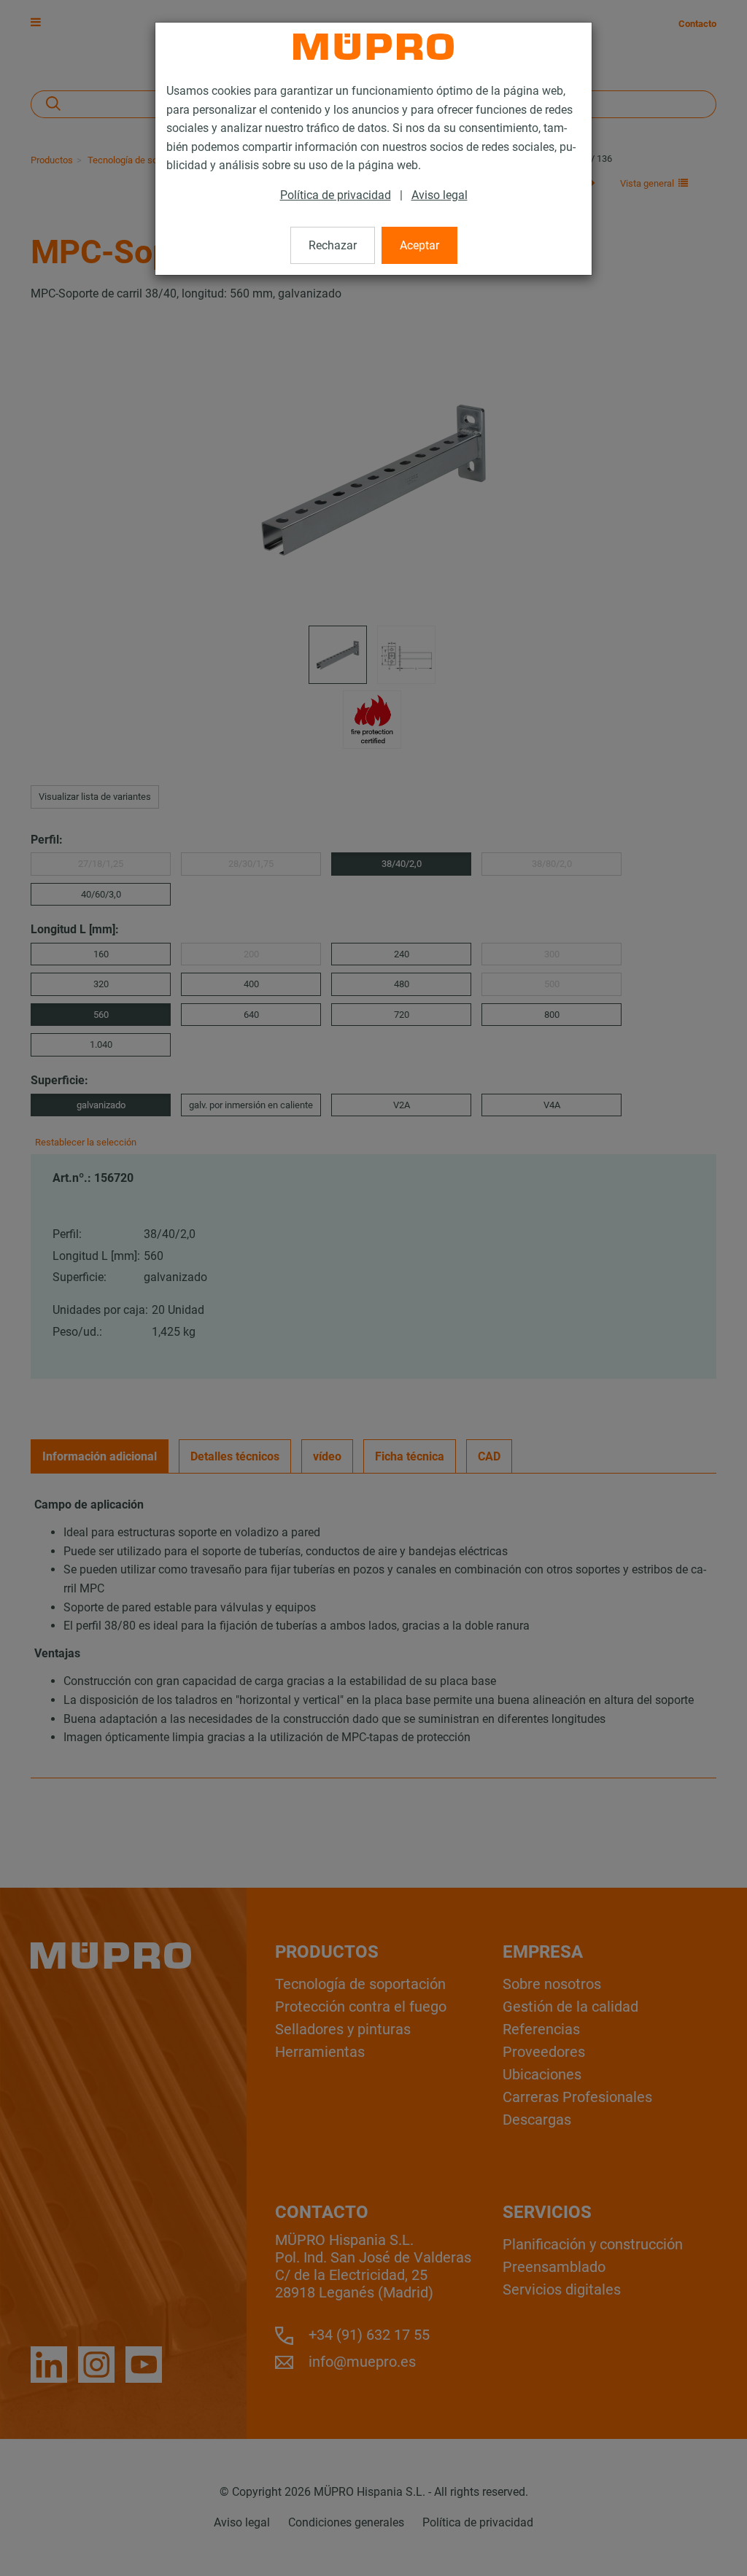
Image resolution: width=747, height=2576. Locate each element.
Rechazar (333, 245)
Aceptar (419, 245)
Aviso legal (440, 195)
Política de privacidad (336, 195)
